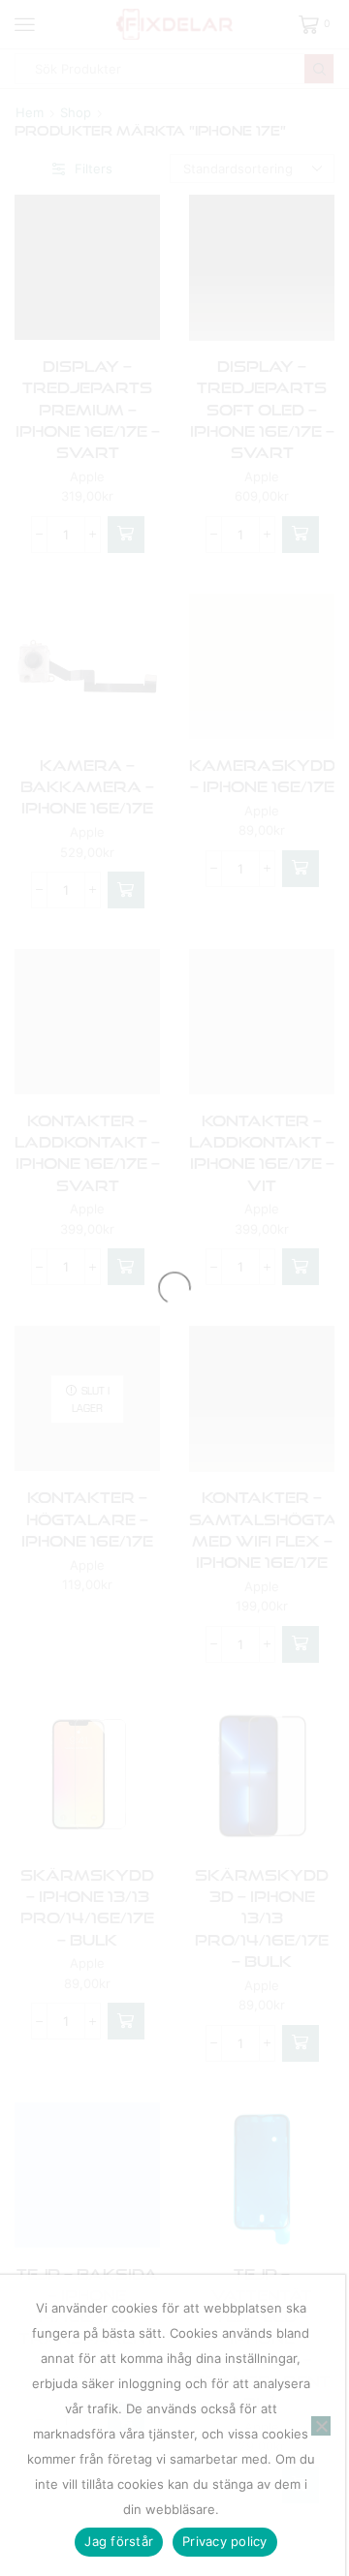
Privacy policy (225, 2541)
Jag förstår (119, 2541)
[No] (321, 2426)
